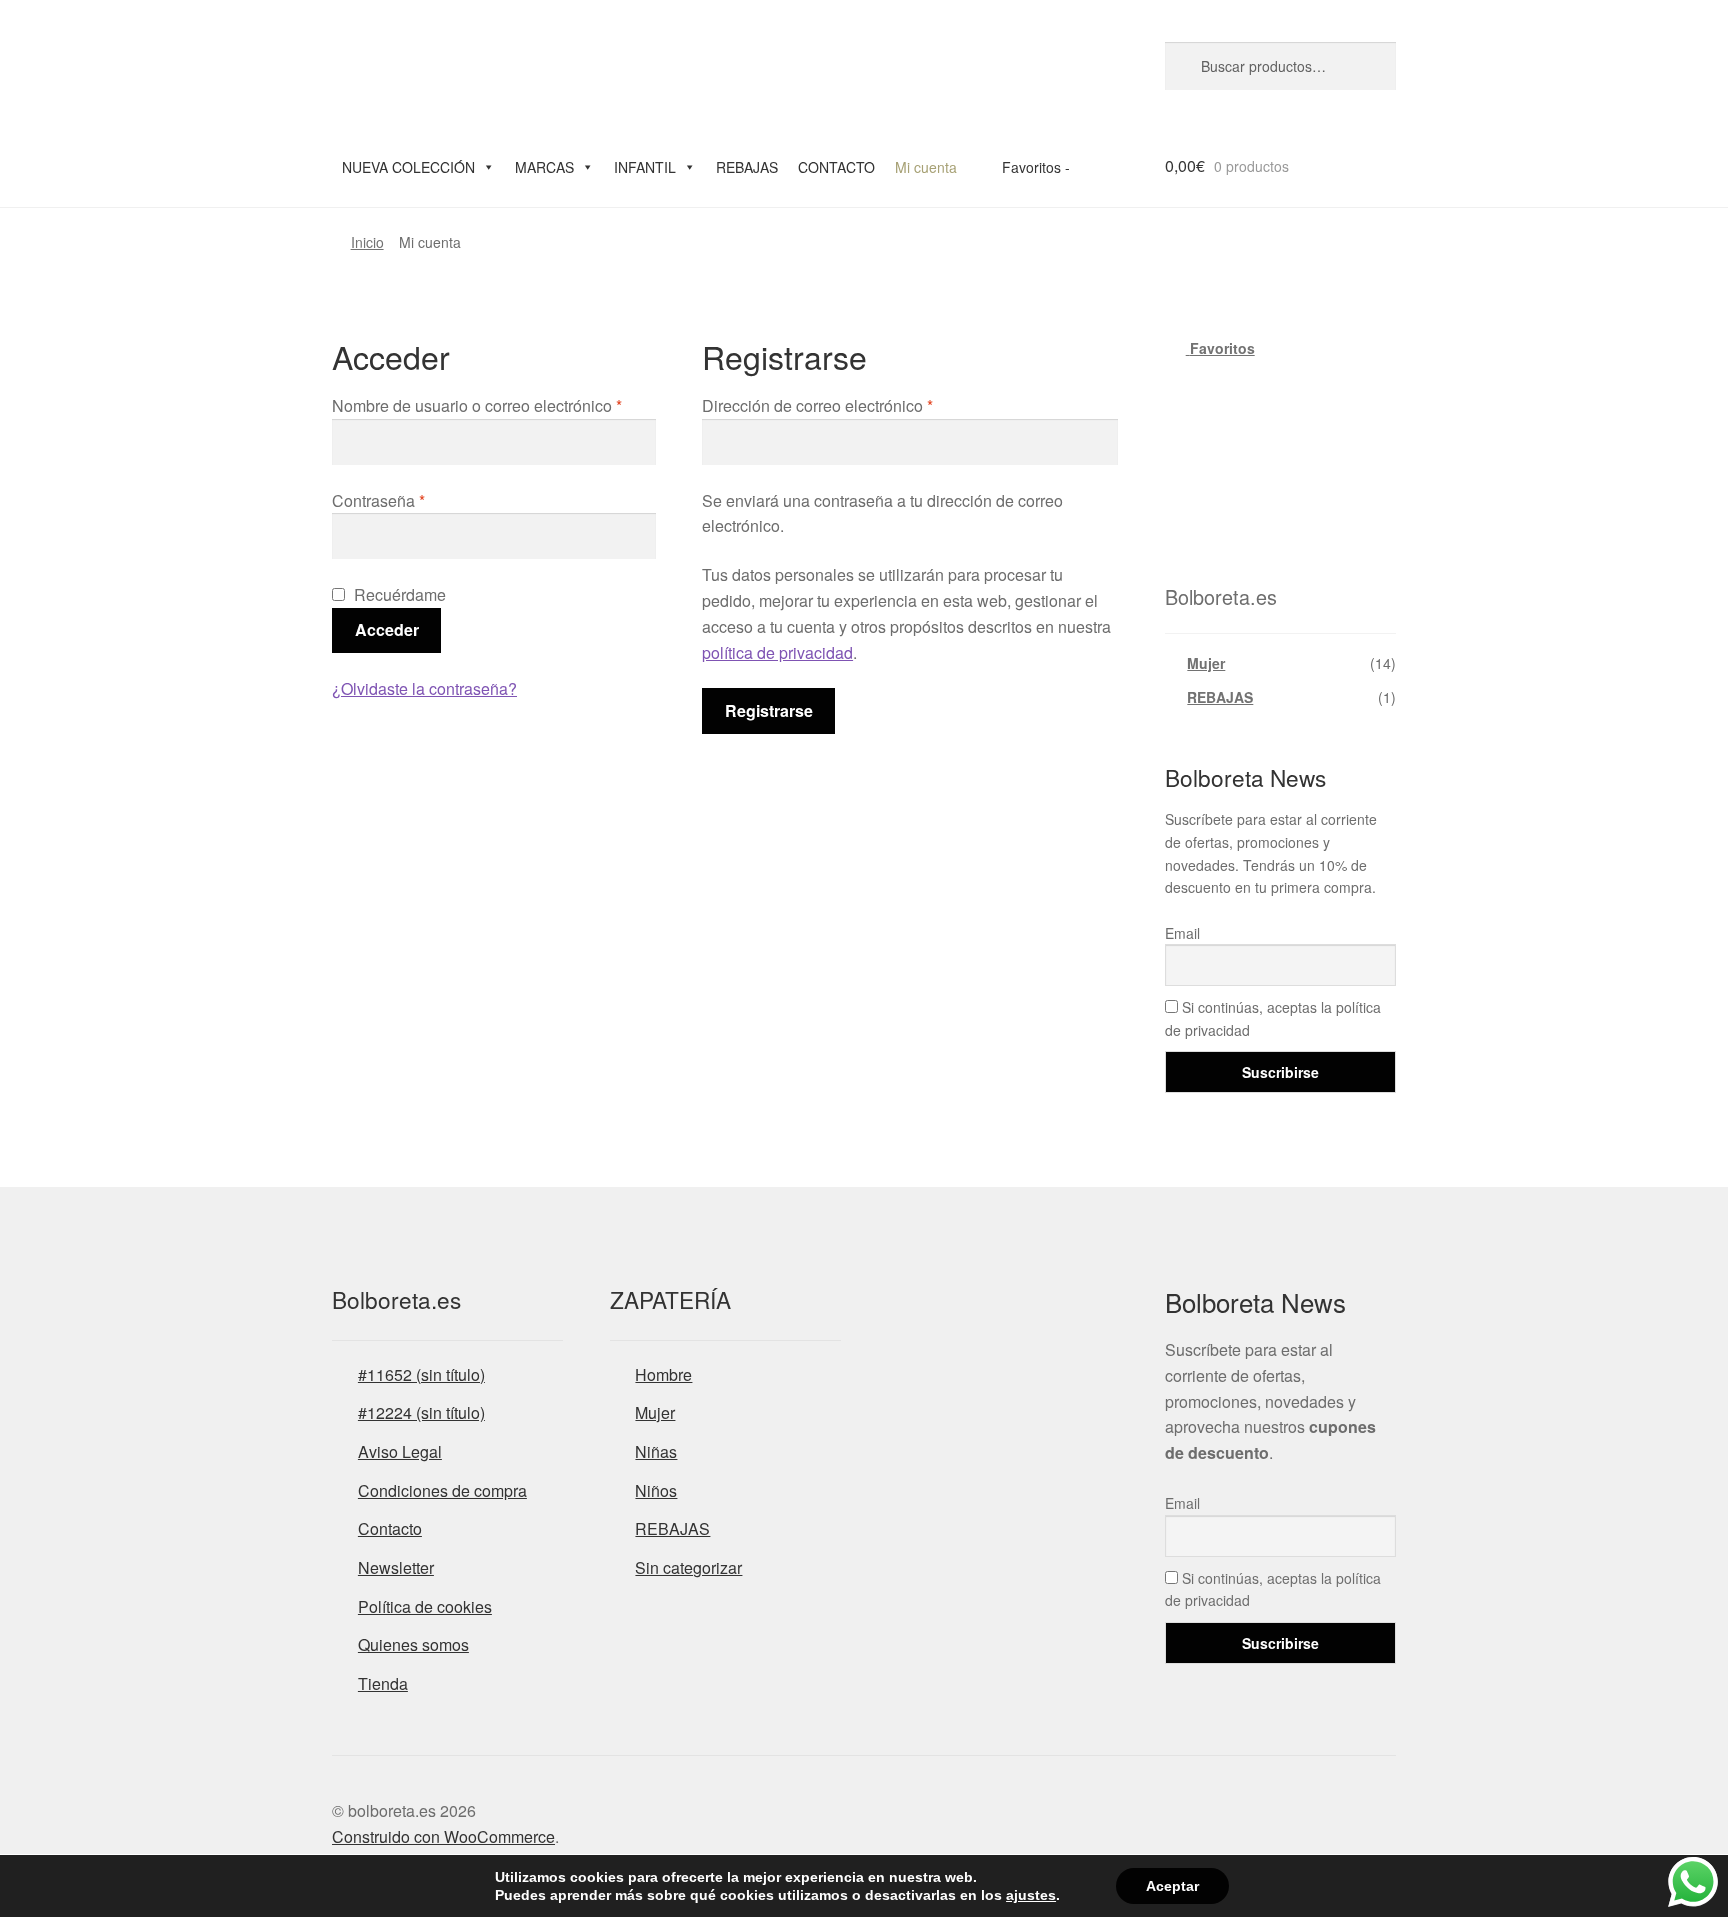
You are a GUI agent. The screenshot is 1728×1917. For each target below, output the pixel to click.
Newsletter (396, 1567)
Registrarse (769, 710)
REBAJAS (747, 167)
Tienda (383, 1683)
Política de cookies (425, 1606)
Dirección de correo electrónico (817, 405)
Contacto (390, 1528)
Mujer (1206, 663)
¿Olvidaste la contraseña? (424, 688)
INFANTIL (645, 167)
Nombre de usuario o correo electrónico (477, 405)
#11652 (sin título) (421, 1374)
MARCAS (544, 167)
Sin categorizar (688, 1567)
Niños (656, 1490)
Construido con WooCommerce (443, 1836)
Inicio (367, 242)
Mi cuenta (926, 167)
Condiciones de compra (442, 1490)
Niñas (656, 1451)
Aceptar (1172, 1886)
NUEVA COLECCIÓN (408, 167)
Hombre (663, 1374)
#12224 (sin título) (421, 1412)
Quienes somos (413, 1644)
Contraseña (378, 500)
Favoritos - (1034, 167)
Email (1182, 933)
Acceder (387, 629)
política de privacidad (777, 652)
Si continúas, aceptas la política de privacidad (1273, 1018)
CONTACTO (836, 167)
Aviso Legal (400, 1451)
